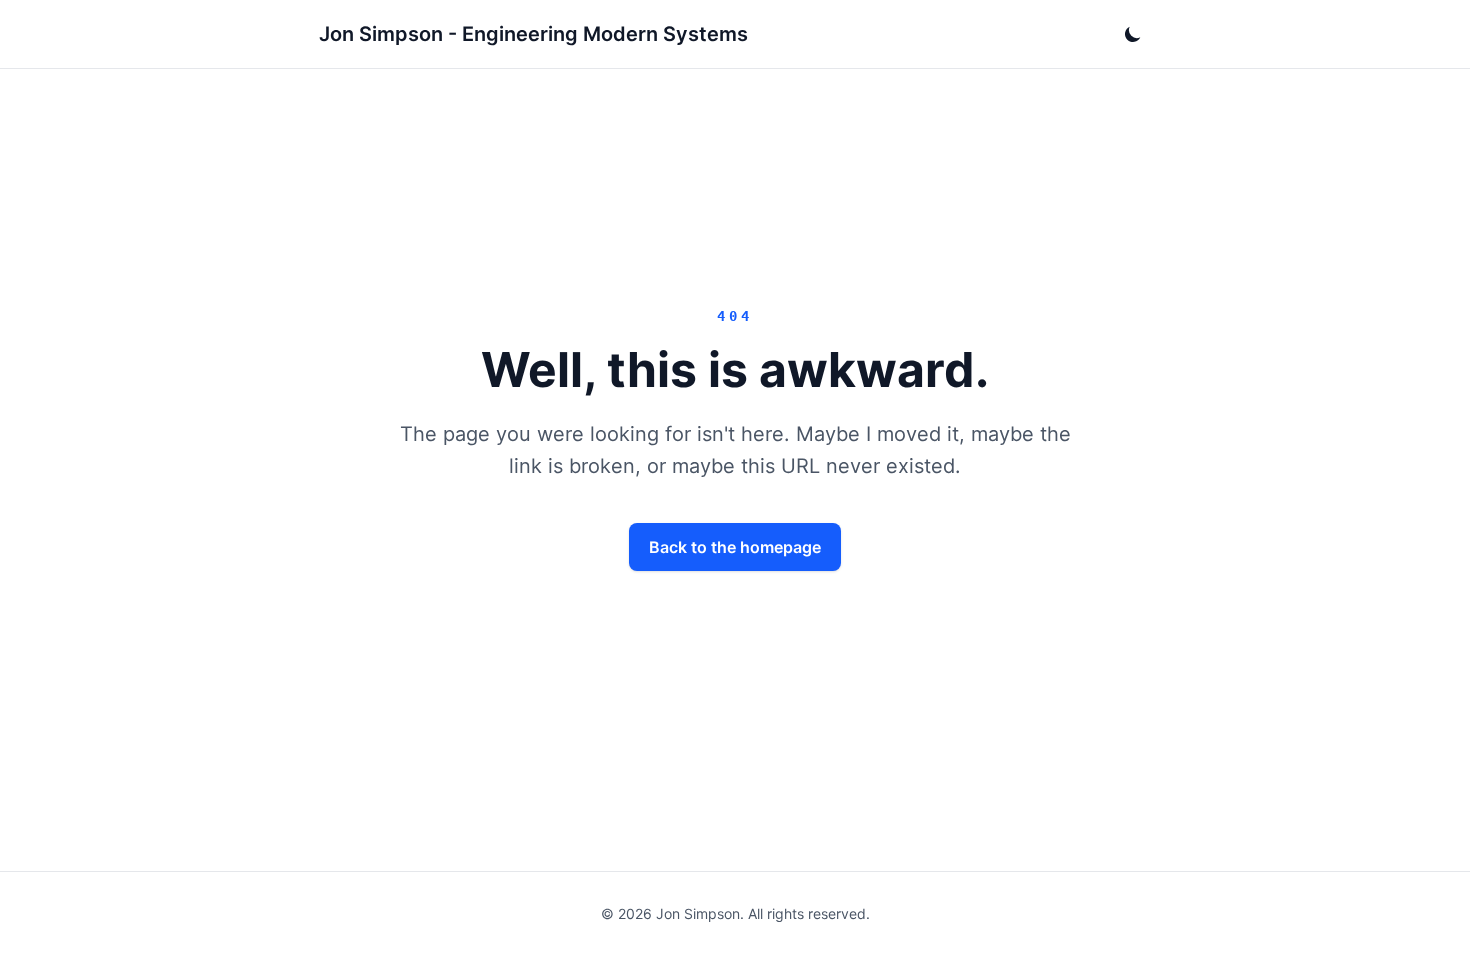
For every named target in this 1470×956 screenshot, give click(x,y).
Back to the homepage (735, 547)
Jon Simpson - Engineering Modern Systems (533, 34)
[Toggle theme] (1133, 34)
